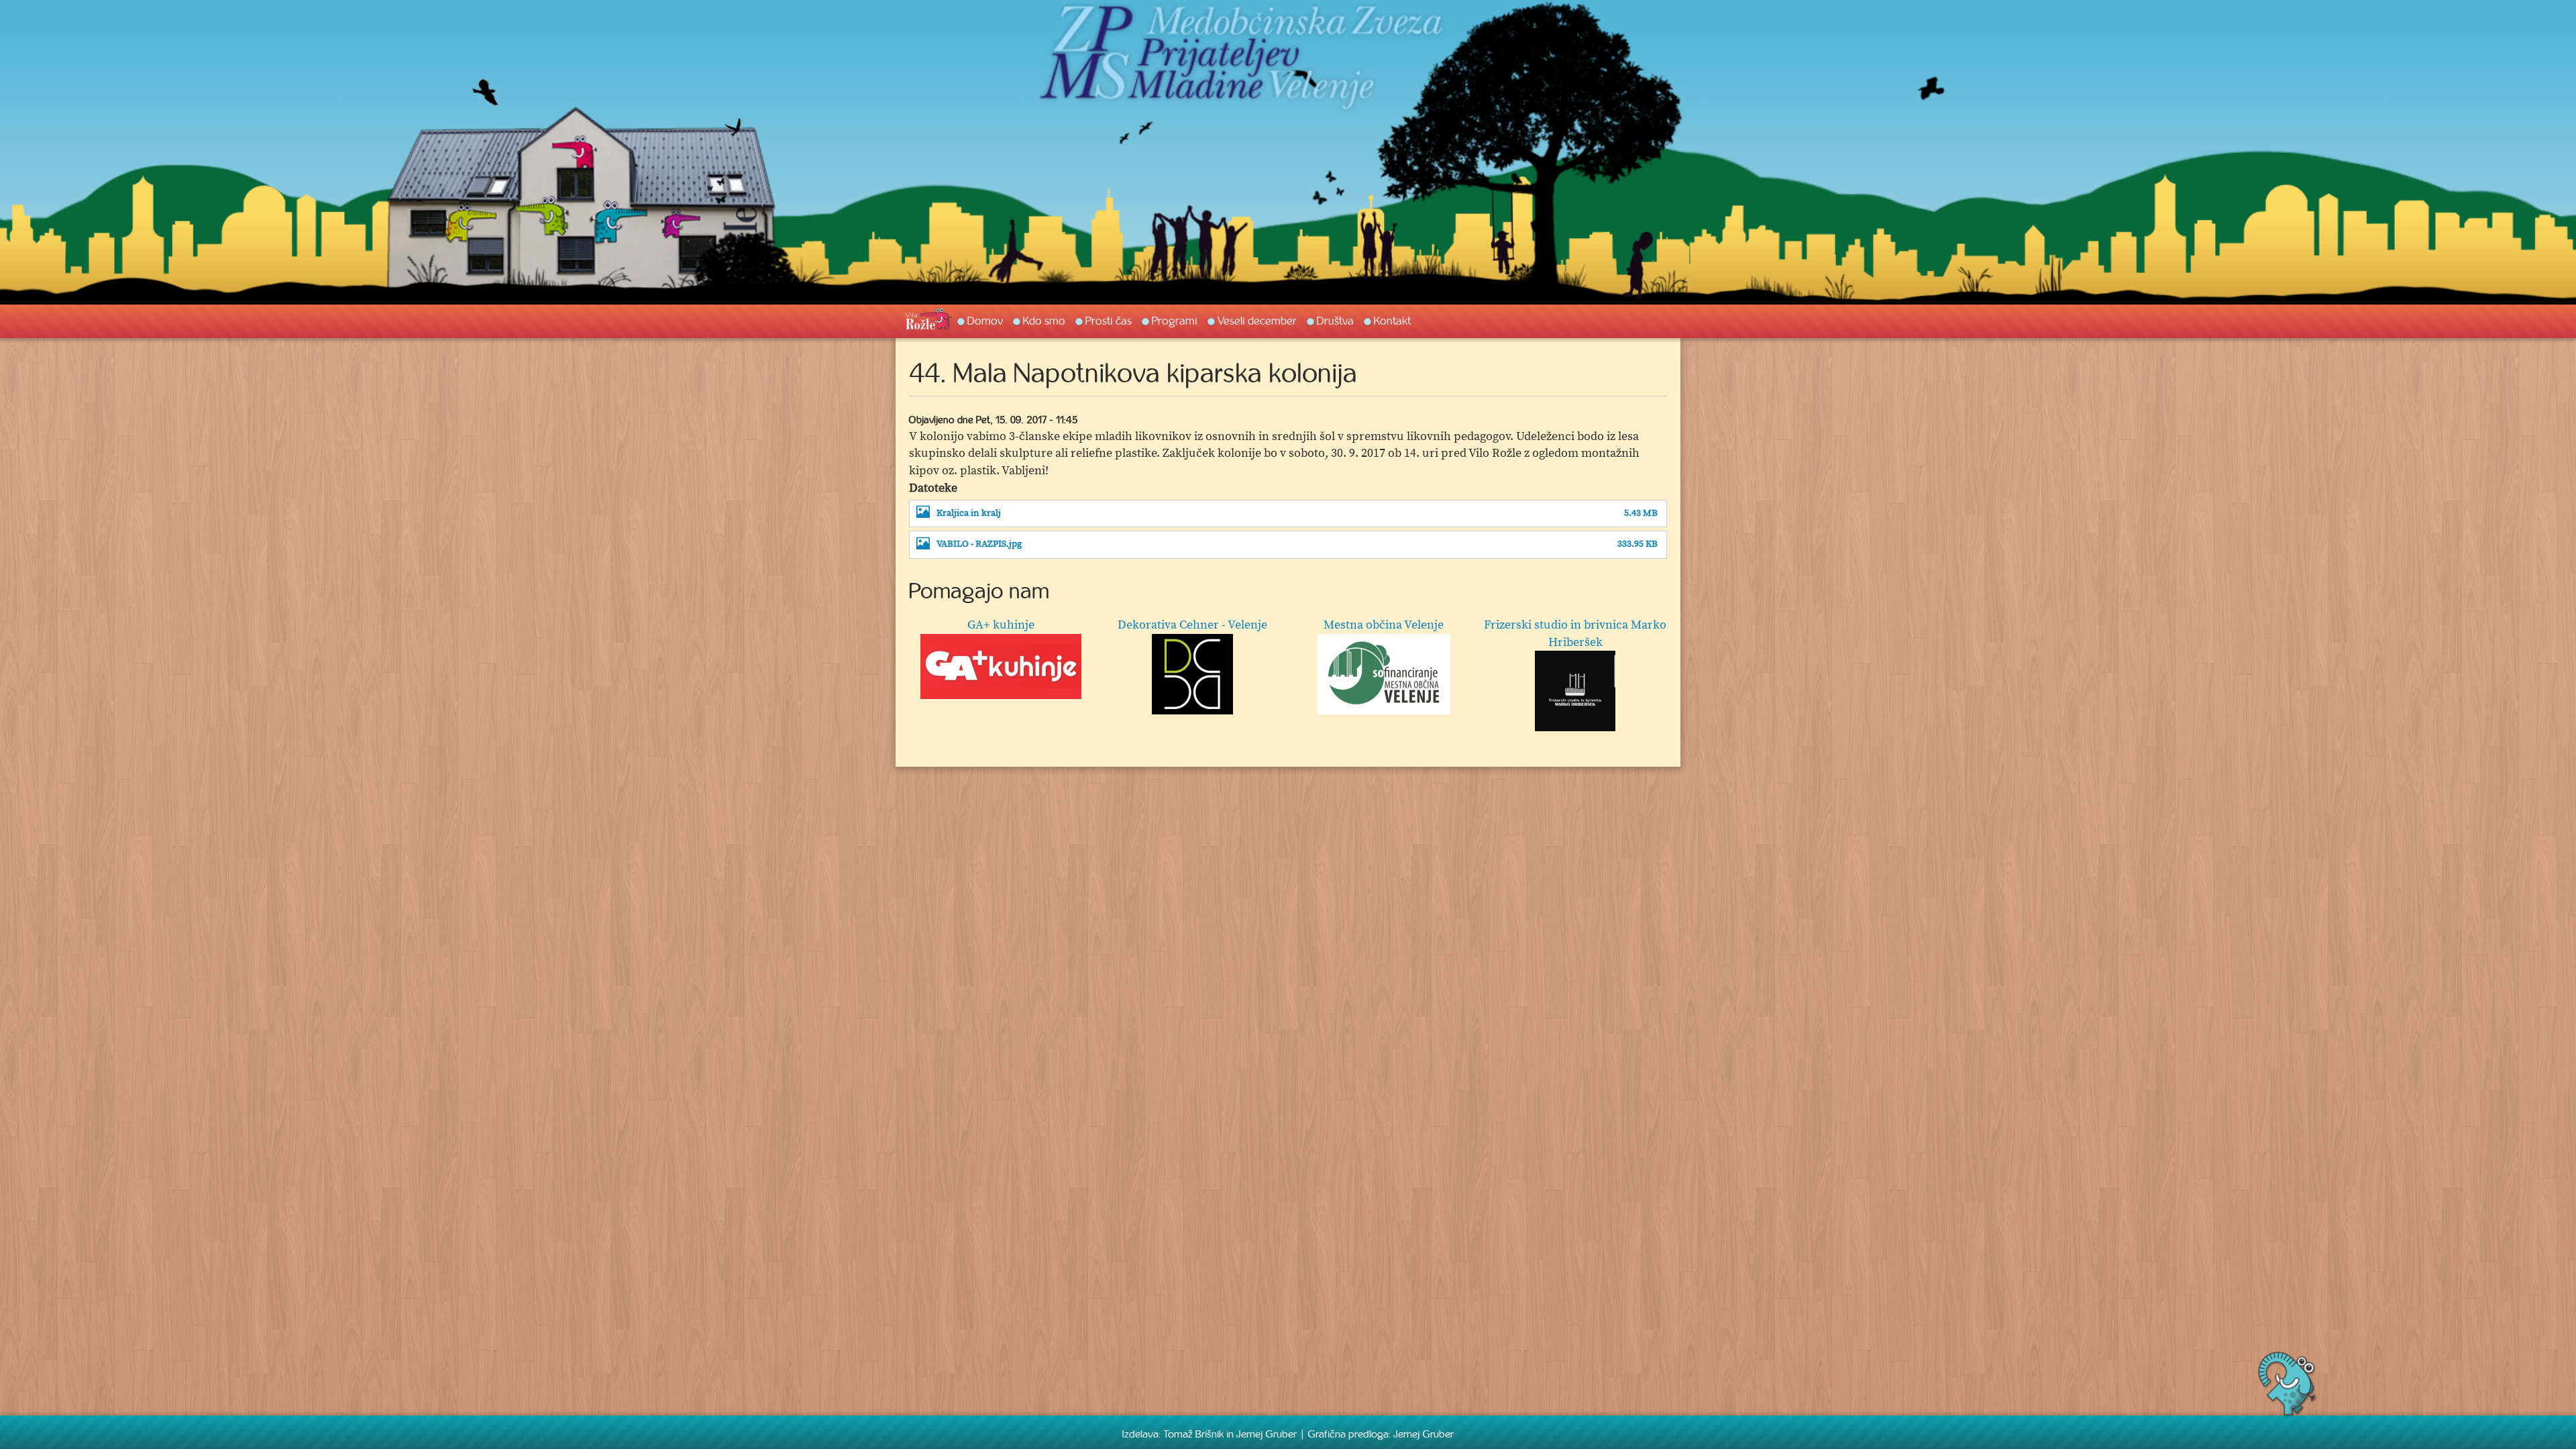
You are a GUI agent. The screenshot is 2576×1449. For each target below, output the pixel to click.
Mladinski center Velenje (1384, 625)
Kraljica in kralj (969, 514)
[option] (1288, 669)
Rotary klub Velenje (1192, 625)
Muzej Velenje (1575, 625)
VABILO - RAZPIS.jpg (979, 544)
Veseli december (1257, 321)
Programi (1175, 321)
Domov (985, 321)
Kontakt (1392, 321)
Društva (1335, 321)
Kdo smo (1044, 321)
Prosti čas (1109, 321)
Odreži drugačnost (1001, 625)
